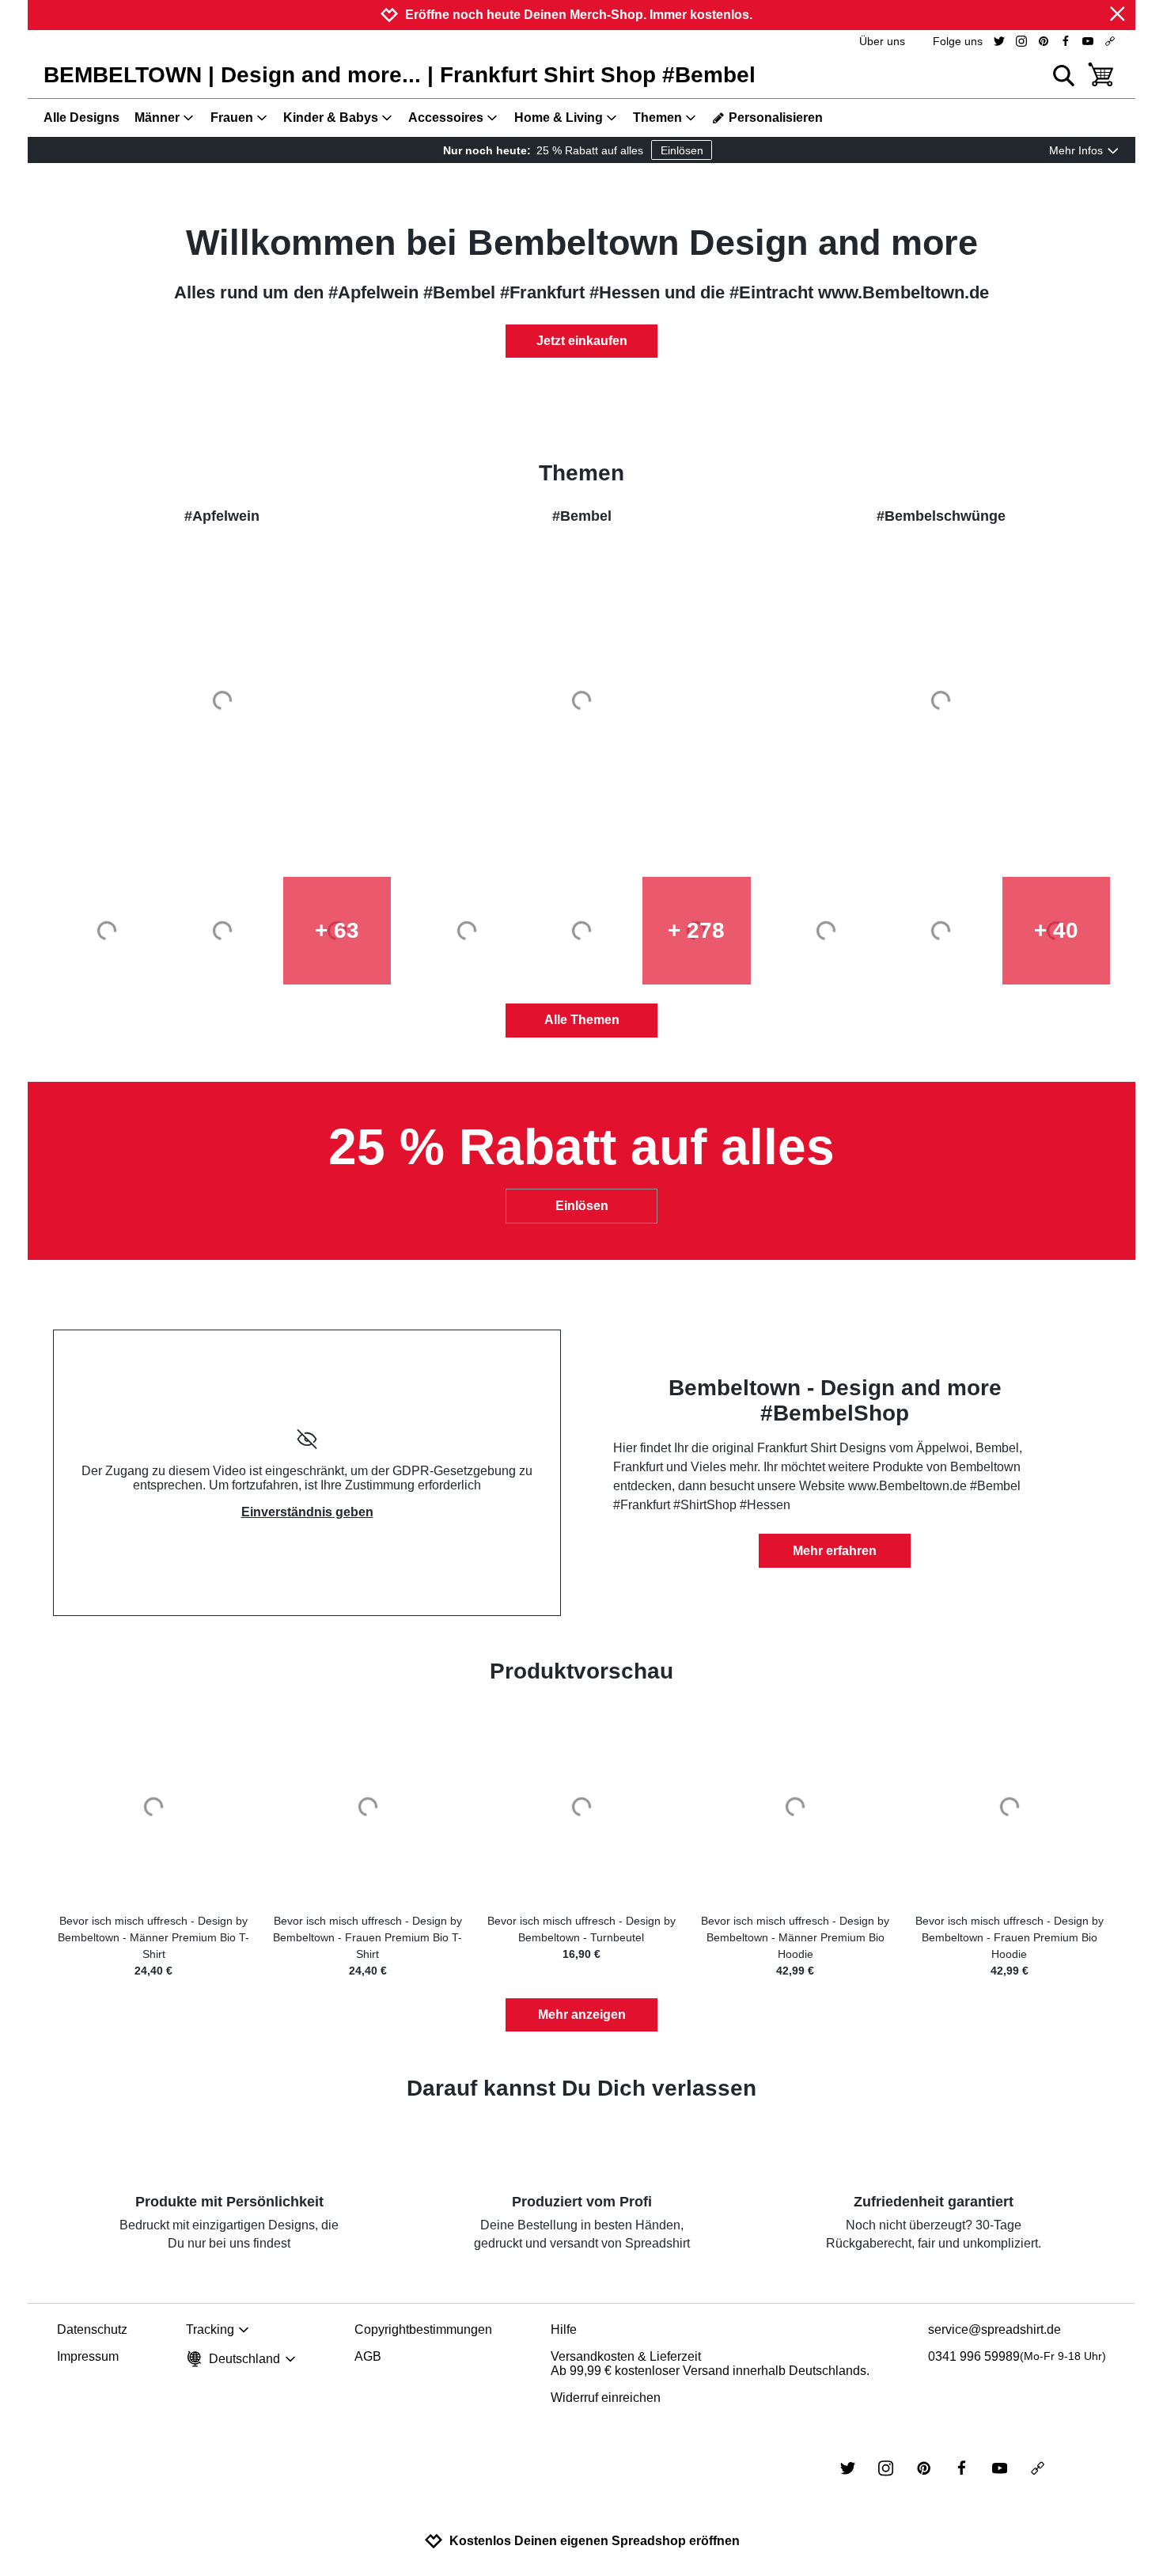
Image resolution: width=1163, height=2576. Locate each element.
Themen (657, 118)
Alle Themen (582, 1020)
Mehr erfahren (835, 1551)
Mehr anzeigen (582, 2015)
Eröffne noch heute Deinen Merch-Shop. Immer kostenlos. (579, 15)
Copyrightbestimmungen (423, 2329)
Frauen (232, 118)
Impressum (88, 2356)
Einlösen (682, 150)
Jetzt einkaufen (582, 341)
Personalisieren (776, 118)
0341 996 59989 (1017, 2356)
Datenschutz (92, 2329)
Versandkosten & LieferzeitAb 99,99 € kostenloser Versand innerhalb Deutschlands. (710, 2364)
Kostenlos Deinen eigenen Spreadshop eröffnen (595, 2541)
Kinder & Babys (331, 118)
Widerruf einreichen (606, 2398)
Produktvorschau (581, 1671)
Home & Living (559, 118)
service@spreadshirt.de (994, 2329)
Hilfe (564, 2329)
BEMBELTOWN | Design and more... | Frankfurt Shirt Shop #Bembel (400, 75)
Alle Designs (81, 118)
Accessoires (446, 118)
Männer (157, 118)
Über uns (882, 41)
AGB (368, 2356)
